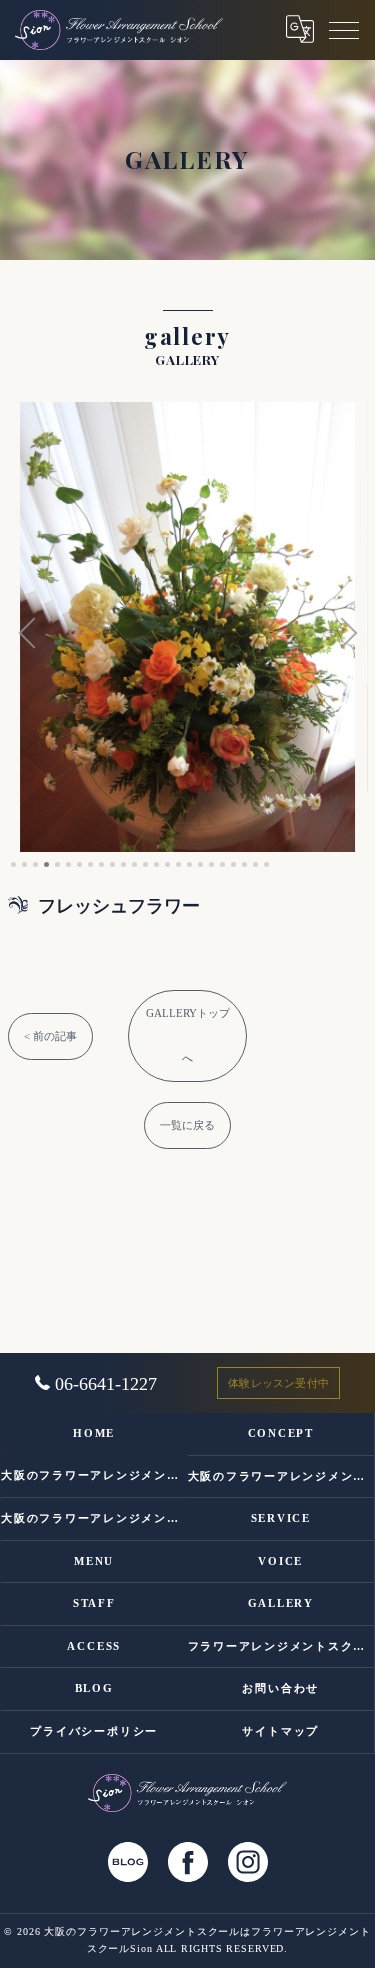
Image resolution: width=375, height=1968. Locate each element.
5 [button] (57, 864)
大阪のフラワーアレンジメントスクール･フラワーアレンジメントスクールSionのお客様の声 (94, 1518)
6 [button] (68, 864)
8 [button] (90, 864)
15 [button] (167, 864)
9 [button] (101, 864)
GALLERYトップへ (188, 1035)
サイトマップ (280, 1731)
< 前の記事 (50, 1036)
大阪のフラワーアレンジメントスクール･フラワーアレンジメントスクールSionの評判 (281, 1476)
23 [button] (255, 864)
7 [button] (79, 864)
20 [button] (222, 864)
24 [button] (266, 864)
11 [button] (123, 864)
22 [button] (244, 864)
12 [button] (134, 864)
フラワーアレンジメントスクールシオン (281, 1646)
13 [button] (145, 864)
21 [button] (233, 864)
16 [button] (178, 864)
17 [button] (189, 864)
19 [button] (211, 864)
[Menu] (344, 29)
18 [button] (200, 864)
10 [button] (112, 864)
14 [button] (156, 864)
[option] (188, 627)
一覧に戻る (187, 1125)
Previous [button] (28, 634)
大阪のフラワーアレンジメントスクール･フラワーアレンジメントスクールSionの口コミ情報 (94, 1475)
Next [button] (348, 634)
